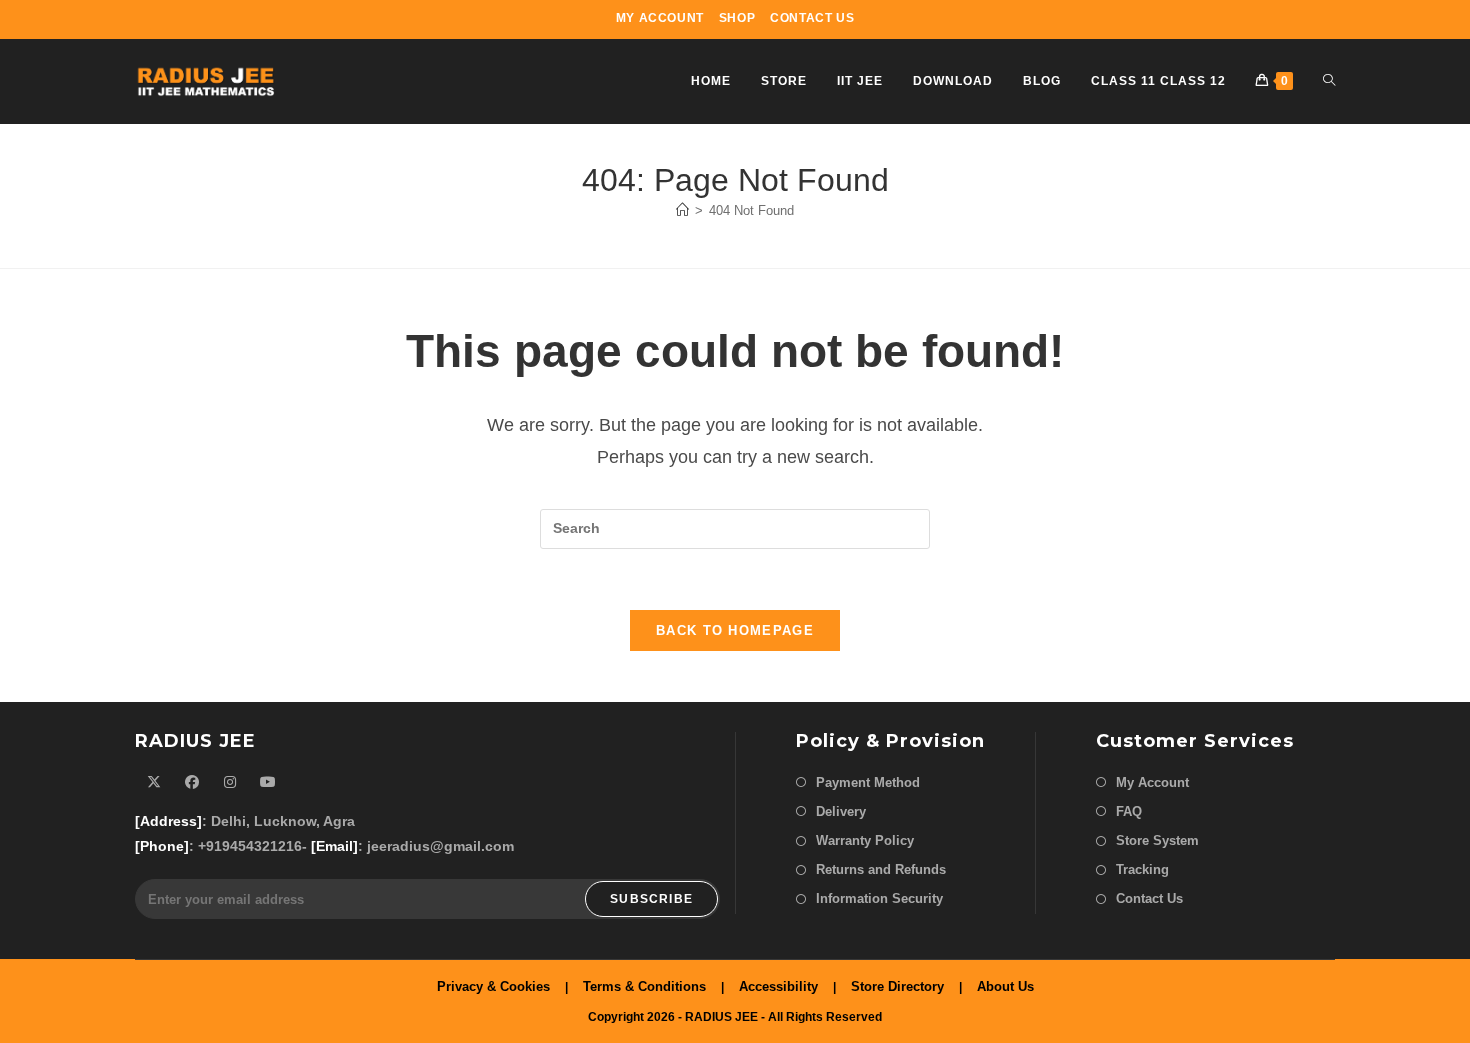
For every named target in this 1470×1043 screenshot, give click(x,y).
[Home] (682, 210)
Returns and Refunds (881, 869)
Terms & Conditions (644, 986)
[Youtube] (268, 782)
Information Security (879, 898)
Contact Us (812, 18)
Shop (737, 18)
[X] (154, 782)
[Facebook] (192, 782)
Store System (1157, 840)
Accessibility (778, 986)
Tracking (1142, 869)
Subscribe (651, 899)
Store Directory (897, 986)
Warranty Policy (865, 840)
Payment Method (868, 782)
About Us (1005, 986)
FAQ (1129, 811)
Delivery (841, 811)
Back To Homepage (735, 630)
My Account (660, 18)
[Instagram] (230, 782)
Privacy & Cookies (493, 986)
